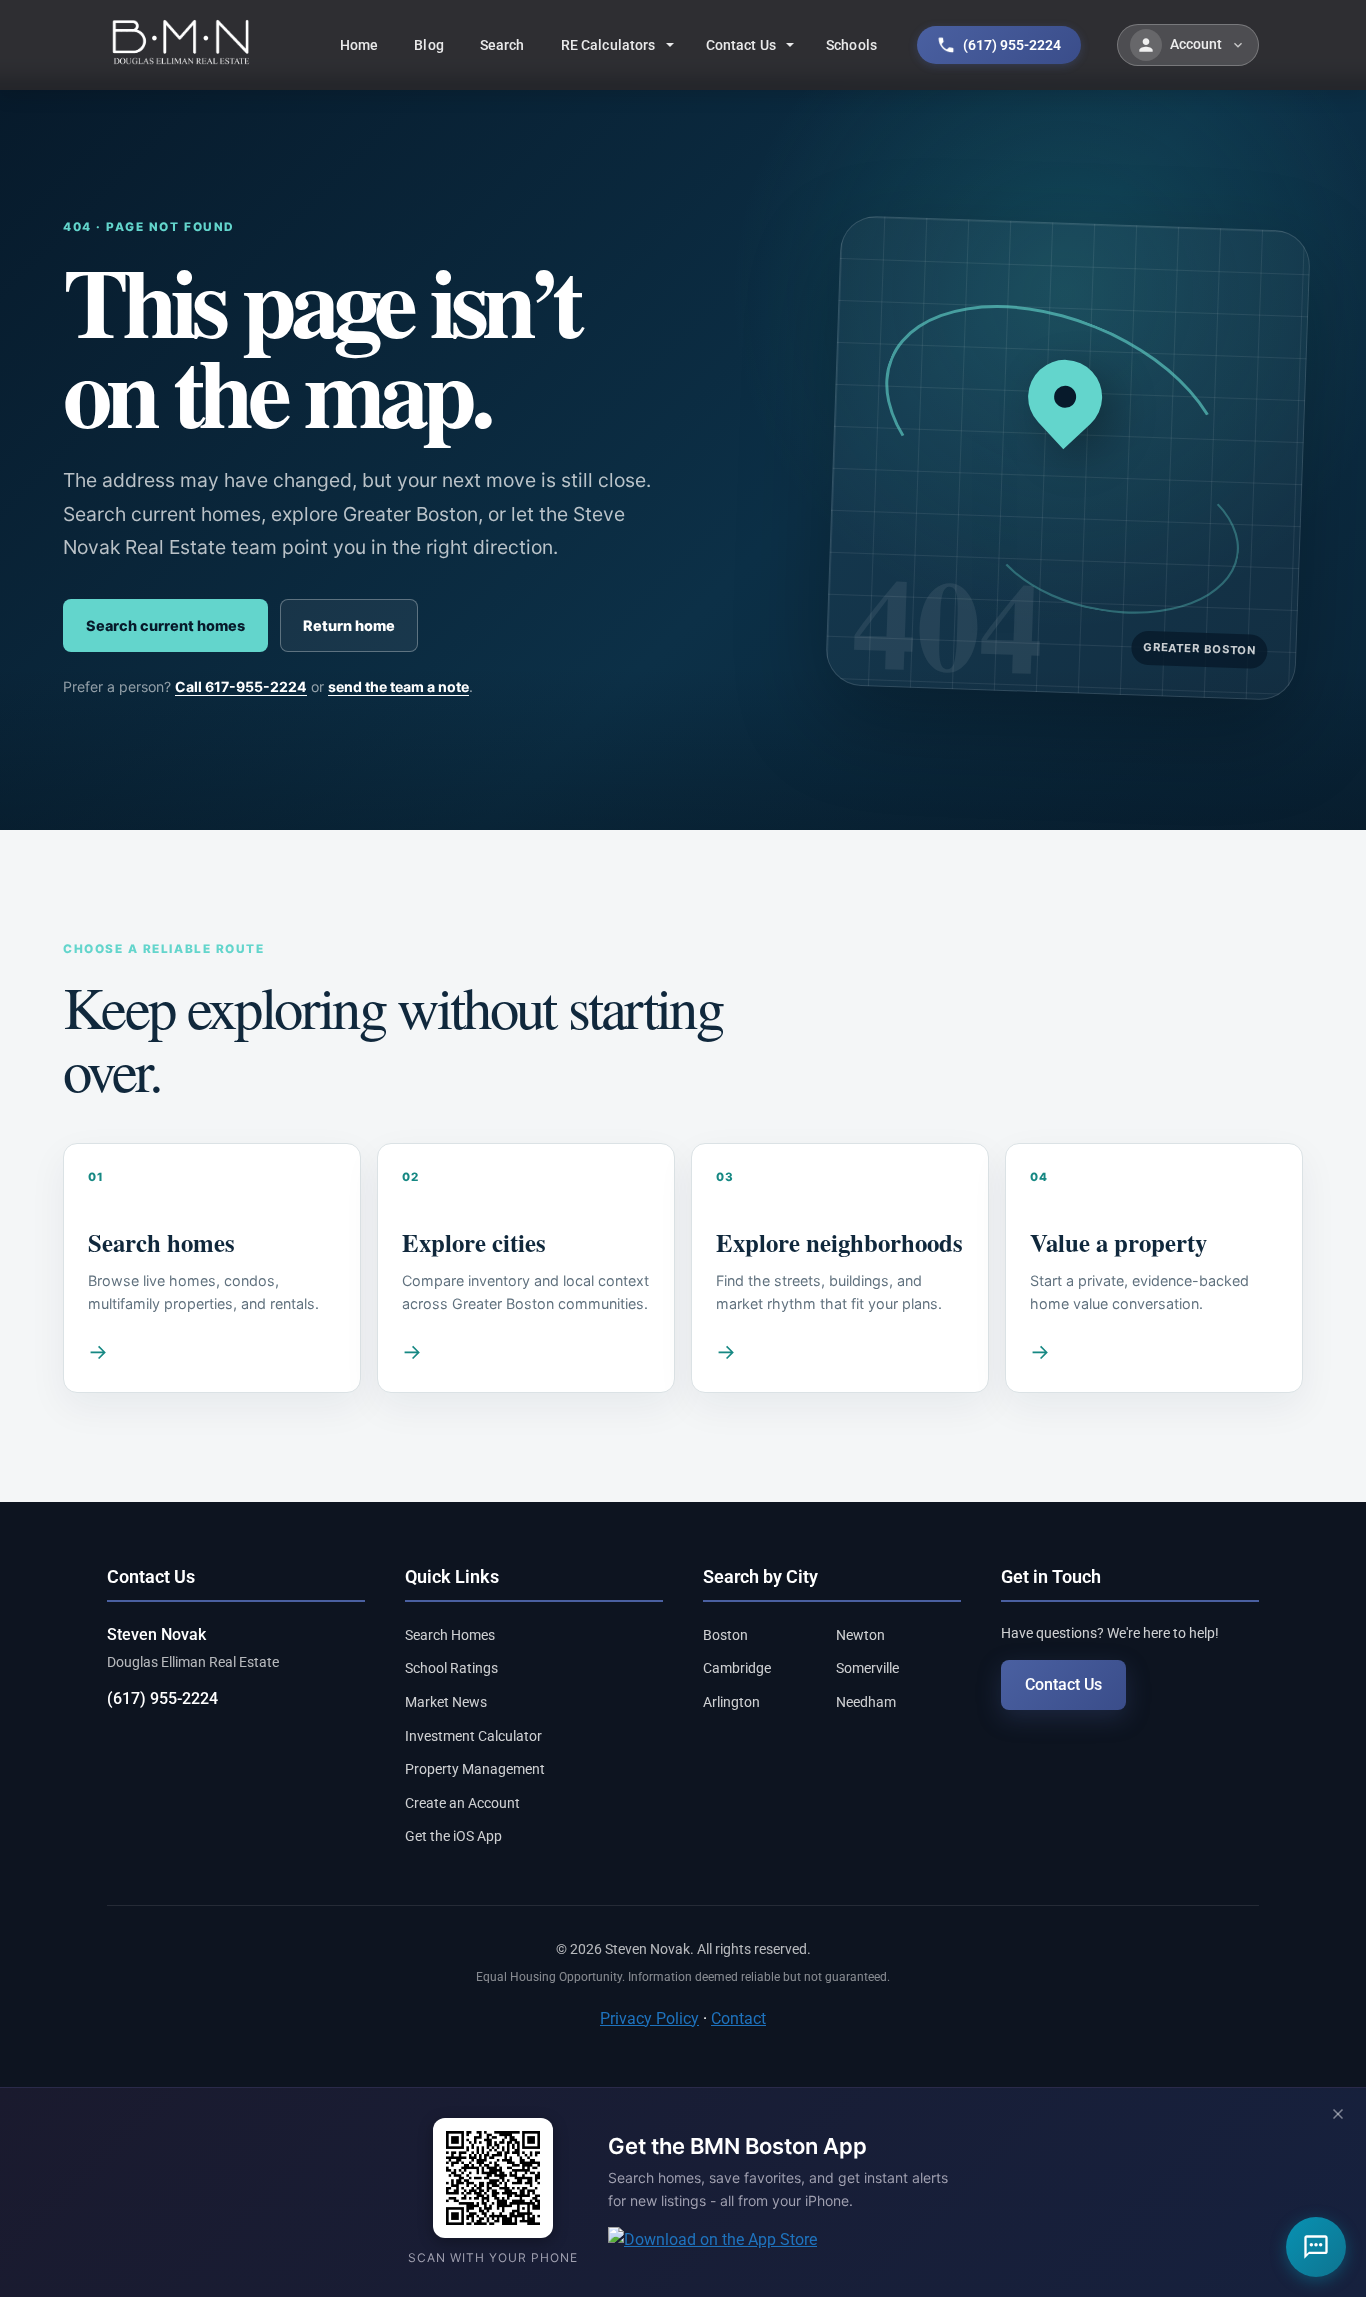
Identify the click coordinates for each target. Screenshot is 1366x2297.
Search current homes (165, 625)
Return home (349, 625)
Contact (738, 2018)
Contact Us (741, 45)
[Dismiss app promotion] (1338, 2115)
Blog (429, 45)
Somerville (867, 1668)
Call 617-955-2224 (241, 686)
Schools (851, 45)
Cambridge (737, 1668)
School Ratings (451, 1668)
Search (502, 45)
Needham (866, 1702)
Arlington (731, 1702)
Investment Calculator (473, 1736)
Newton (860, 1635)
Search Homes (450, 1635)
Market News (446, 1702)
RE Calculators (608, 45)
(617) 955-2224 (162, 1698)
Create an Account (462, 1803)
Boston (725, 1635)
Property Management (475, 1769)
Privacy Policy (649, 2018)
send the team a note (398, 686)
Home (359, 45)
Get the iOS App (453, 1836)
